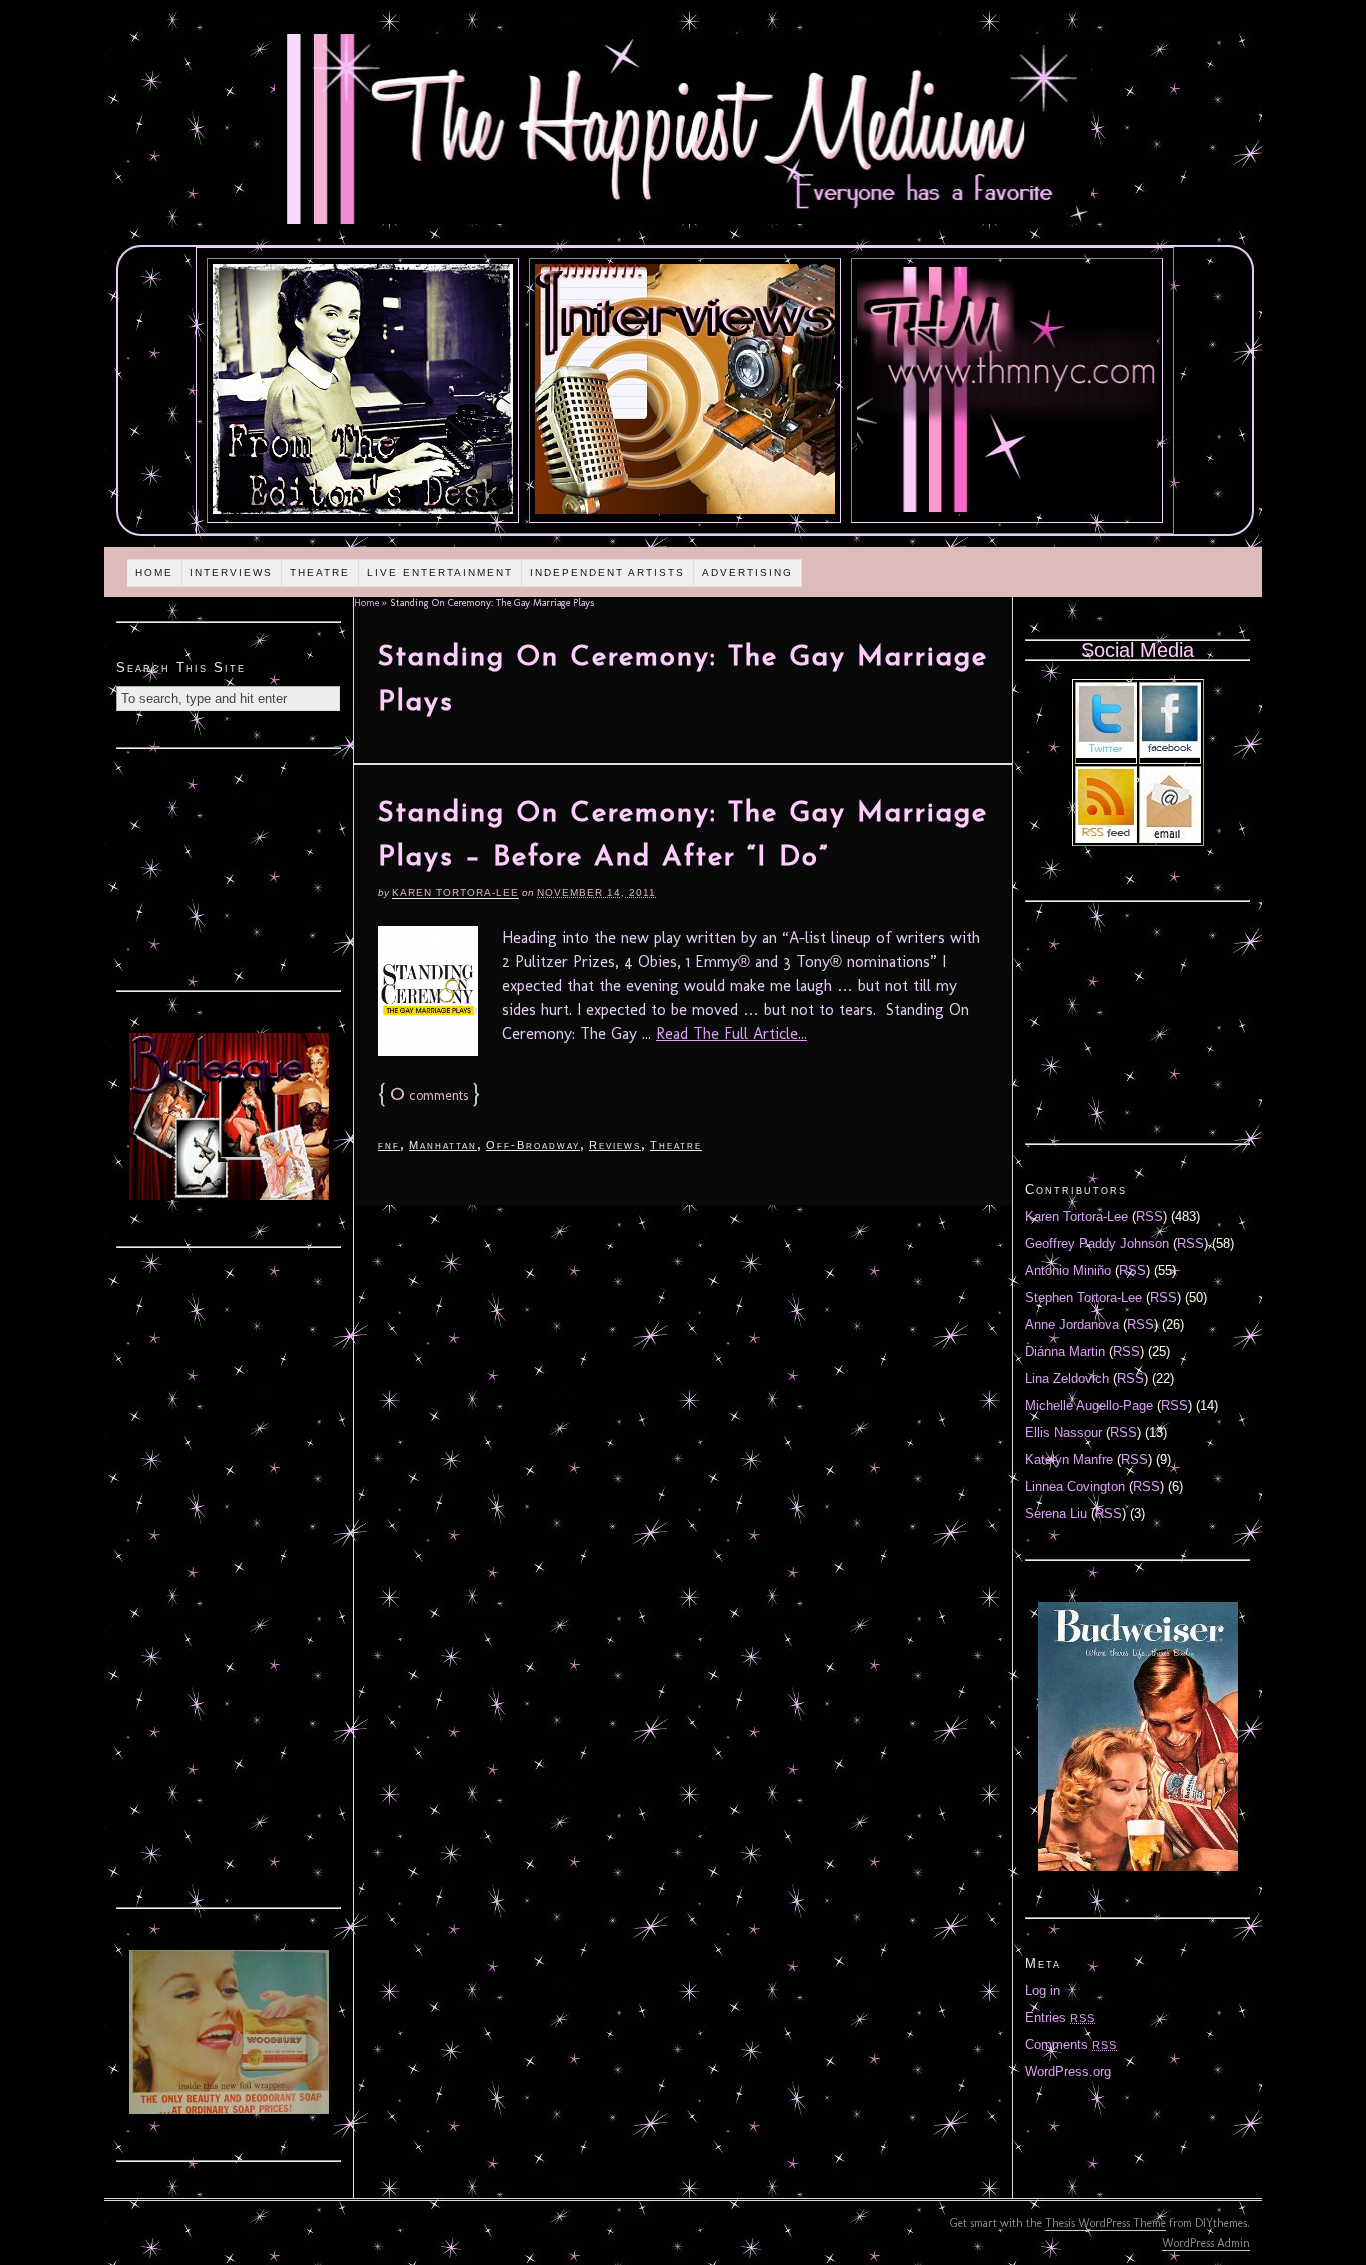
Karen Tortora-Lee (455, 892)
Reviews (615, 1145)
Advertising (747, 572)
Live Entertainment (440, 572)
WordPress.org (1068, 2071)
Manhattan (443, 1145)
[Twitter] (1106, 753)
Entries (1060, 2017)
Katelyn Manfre (1069, 1459)
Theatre (320, 572)
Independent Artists (607, 572)
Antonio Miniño (1068, 1270)
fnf (389, 1145)
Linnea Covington (1075, 1486)
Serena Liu (1056, 1513)
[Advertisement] (229, 867)
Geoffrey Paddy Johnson (1097, 1243)
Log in (1042, 1990)
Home (154, 572)
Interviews (231, 572)
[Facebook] (1170, 753)
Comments (1071, 2044)
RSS (1149, 1216)
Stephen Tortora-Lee (1083, 1297)
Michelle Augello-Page (1089, 1405)
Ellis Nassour (1063, 1432)
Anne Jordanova (1072, 1324)
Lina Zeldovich (1067, 1378)
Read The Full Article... (731, 1033)
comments (429, 1095)
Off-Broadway (533, 1145)
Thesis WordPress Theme (1105, 2223)
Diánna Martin (1065, 1351)
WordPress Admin (1206, 2243)
